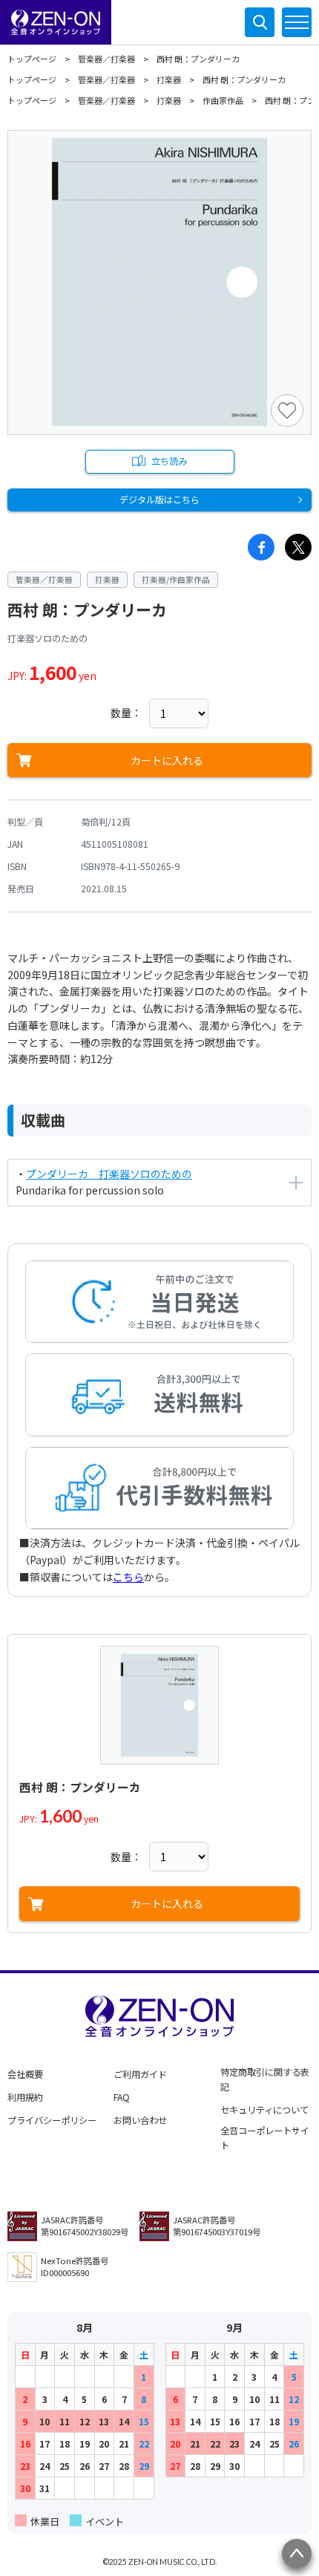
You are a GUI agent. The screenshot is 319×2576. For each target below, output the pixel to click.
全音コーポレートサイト (265, 2138)
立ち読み (169, 461)
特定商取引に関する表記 (265, 2079)
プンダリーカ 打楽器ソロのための (109, 1174)
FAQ (122, 2097)
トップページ (32, 59)
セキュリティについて (264, 2110)
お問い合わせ (140, 2120)
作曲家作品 (223, 100)
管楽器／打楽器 (106, 59)
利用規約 (25, 2097)
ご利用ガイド (140, 2074)
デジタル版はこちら (159, 500)
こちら (128, 1577)
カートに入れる (167, 760)
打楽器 (169, 79)
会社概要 (25, 2074)
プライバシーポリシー (52, 2120)
